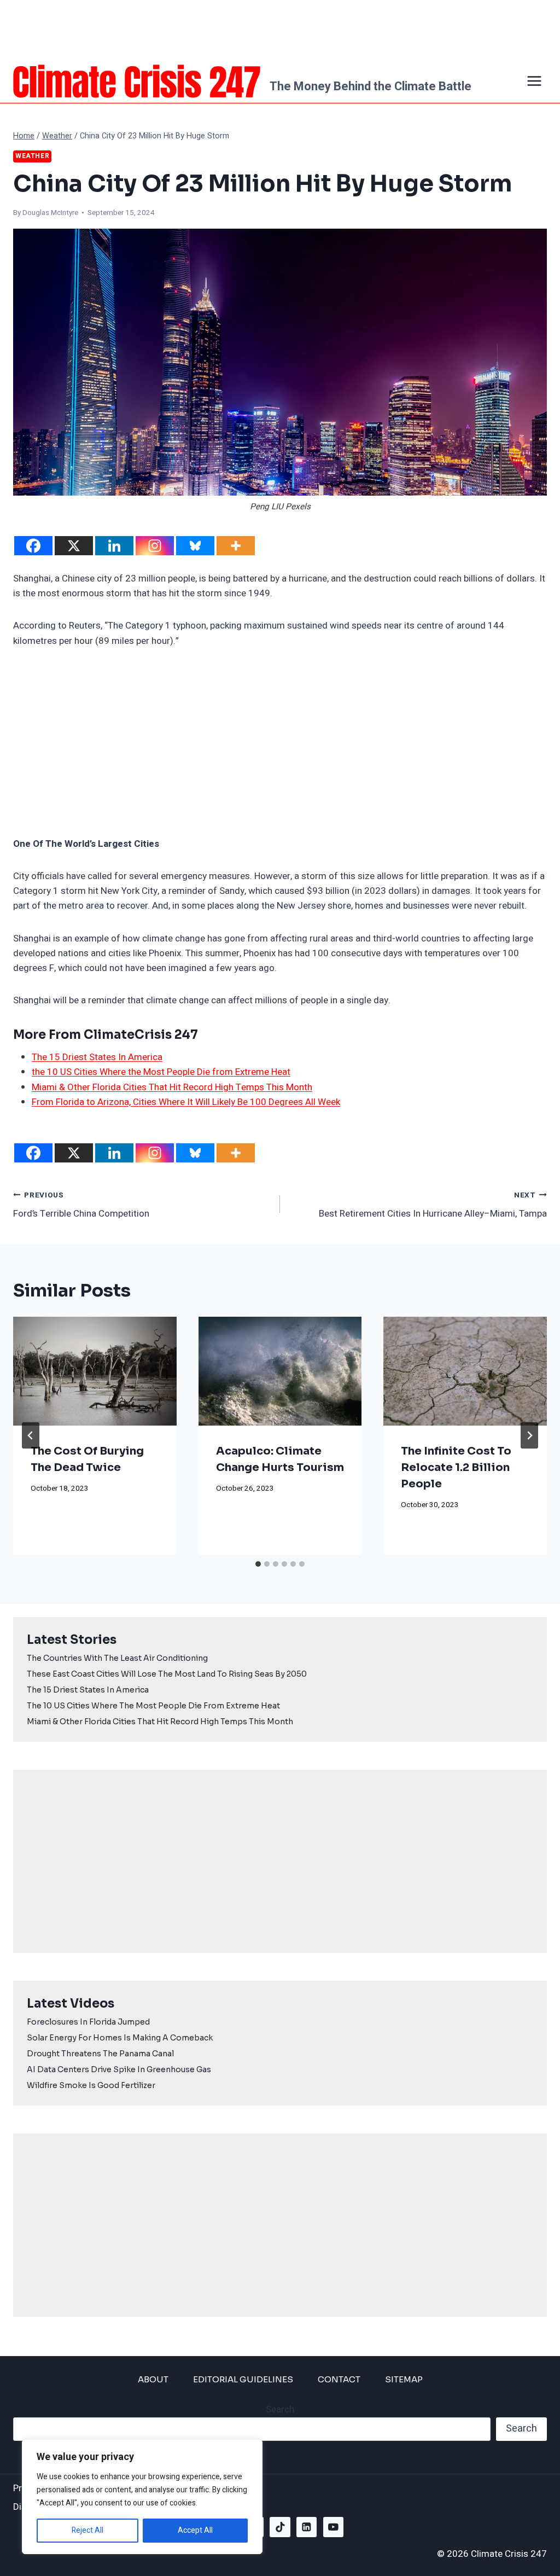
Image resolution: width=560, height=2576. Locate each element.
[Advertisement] (280, 30)
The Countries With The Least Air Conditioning (117, 1658)
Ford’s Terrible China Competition (81, 1205)
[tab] (258, 1564)
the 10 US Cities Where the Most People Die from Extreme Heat (161, 1072)
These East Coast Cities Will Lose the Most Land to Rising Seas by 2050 (167, 1674)
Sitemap (404, 2379)
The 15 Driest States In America (97, 1057)
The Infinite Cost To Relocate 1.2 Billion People (456, 1467)
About (153, 2379)
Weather (32, 156)
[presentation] (95, 1371)
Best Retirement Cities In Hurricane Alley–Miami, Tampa (433, 1205)
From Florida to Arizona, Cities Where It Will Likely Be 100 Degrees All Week (186, 1102)
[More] (236, 546)
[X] (74, 546)
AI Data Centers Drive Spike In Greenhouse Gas (119, 2069)
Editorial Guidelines (243, 2379)
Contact (339, 2379)
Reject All (87, 2530)
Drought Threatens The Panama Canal (100, 2054)
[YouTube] (333, 2527)
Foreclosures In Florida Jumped (88, 2022)
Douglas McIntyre (50, 213)
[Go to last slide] (31, 1435)
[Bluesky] (195, 546)
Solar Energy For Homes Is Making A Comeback (120, 2038)
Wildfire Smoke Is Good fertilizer (91, 2085)
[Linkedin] (114, 546)
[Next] (529, 1435)
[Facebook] (33, 546)
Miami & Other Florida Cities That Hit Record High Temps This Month (172, 1087)
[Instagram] (155, 546)
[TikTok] (280, 2527)
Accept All (195, 2530)
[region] (142, 2497)
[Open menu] (534, 81)
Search (280, 2409)
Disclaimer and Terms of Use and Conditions (105, 2507)
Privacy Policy (41, 2488)
